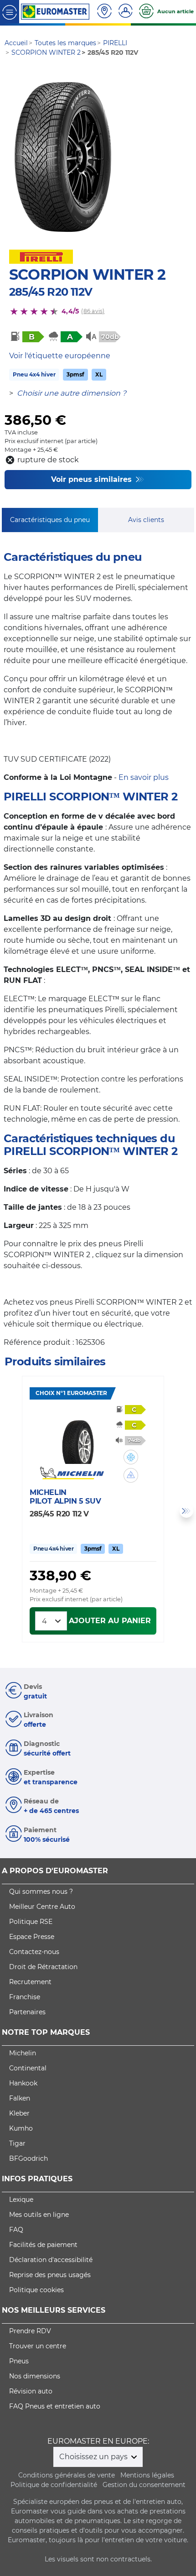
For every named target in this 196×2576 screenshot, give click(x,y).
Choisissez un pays (94, 2457)
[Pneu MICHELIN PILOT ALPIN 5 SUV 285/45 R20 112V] (78, 1437)
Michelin (23, 2053)
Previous (10, 1511)
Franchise (25, 1997)
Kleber (19, 2113)
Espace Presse (32, 1937)
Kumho (21, 2128)
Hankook (23, 2083)
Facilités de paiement (43, 2245)
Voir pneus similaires (93, 479)
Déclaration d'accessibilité (51, 2260)
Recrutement (30, 1982)
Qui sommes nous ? (41, 1892)
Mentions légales (147, 2475)
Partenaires (27, 2012)
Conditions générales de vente (67, 2475)
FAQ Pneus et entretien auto (55, 2406)
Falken (20, 2098)
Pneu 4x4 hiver (34, 374)
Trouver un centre (38, 2346)
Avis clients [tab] (146, 520)
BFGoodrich (28, 2158)
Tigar (17, 2143)
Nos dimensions (35, 2376)
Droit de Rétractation (43, 1967)
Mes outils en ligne (39, 2215)
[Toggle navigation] (10, 12)
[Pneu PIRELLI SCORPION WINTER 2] (63, 156)
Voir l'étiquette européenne (60, 356)
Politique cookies (36, 2290)
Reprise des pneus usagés (50, 2275)
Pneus (19, 2361)
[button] (131, 1457)
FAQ (16, 2230)
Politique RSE (31, 1922)
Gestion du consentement (144, 2485)
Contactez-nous (34, 1952)
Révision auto (31, 2391)
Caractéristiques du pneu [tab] (50, 520)
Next (186, 1511)
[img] (131, 1457)
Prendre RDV (30, 2331)
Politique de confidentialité (54, 2485)
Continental (28, 2068)
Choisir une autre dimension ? (72, 393)
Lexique (21, 2200)
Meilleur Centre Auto (42, 1907)
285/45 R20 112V (51, 292)
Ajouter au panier (110, 1621)
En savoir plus (144, 777)
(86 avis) (93, 311)
